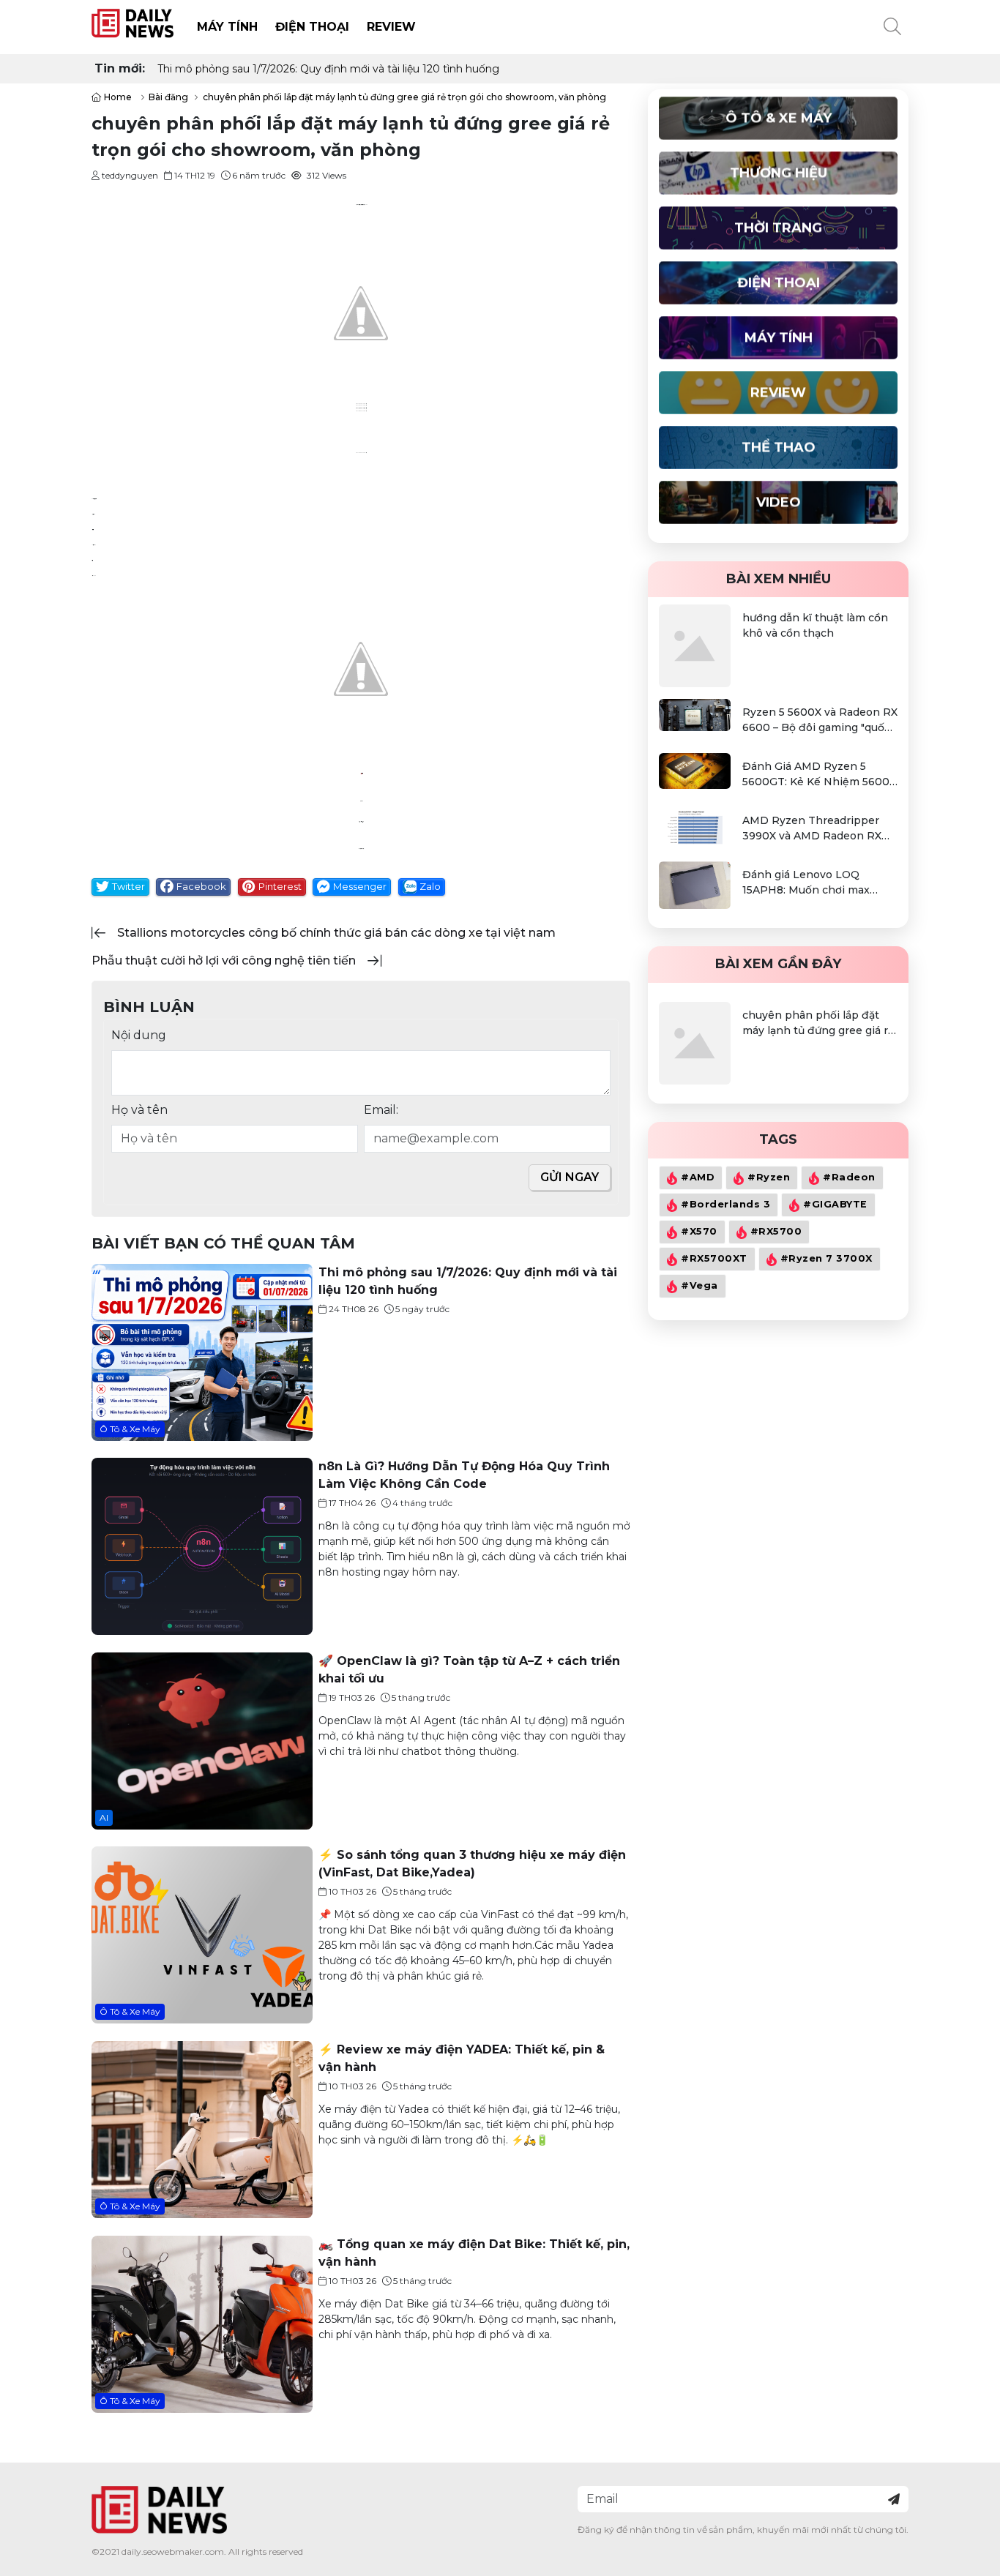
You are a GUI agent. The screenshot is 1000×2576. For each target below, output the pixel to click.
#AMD (698, 1177)
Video (779, 502)
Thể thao (779, 447)
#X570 (699, 1231)
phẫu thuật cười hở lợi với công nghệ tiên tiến (224, 961)
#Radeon (849, 1177)
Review (391, 27)
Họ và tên (139, 1110)
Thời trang (778, 228)
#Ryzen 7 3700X (827, 1258)
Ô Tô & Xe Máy (130, 1428)
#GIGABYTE (835, 1204)
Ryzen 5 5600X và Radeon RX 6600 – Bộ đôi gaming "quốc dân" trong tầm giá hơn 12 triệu (820, 720)
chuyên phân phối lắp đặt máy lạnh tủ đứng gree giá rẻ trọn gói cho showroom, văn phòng (818, 1023)
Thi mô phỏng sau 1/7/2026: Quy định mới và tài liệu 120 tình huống (328, 69)
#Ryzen (769, 1177)
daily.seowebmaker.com (173, 2551)
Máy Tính (227, 27)
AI (104, 1817)
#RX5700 (776, 1231)
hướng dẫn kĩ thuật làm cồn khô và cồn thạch (815, 625)
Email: (381, 1110)
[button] (892, 27)
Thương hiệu (779, 173)
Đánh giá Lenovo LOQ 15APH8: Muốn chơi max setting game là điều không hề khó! (815, 883)
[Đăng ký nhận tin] (894, 2499)
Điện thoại (312, 27)
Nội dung (139, 1035)
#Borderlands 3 (725, 1204)
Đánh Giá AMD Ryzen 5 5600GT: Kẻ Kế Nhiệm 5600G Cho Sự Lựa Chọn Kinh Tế (820, 775)
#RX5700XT (714, 1258)
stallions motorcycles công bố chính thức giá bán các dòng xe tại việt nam (336, 933)
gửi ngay (570, 1177)
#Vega (699, 1285)
